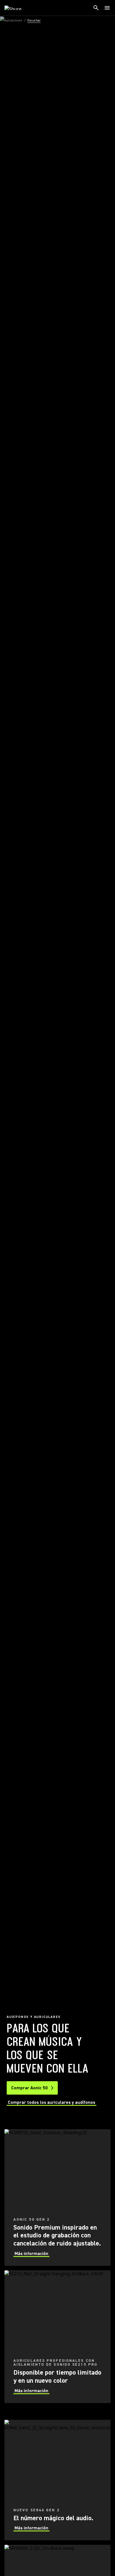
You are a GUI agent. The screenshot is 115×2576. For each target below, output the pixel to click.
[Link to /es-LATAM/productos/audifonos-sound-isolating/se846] (57, 2480)
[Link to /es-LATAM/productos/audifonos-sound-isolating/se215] (57, 2337)
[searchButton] (96, 8)
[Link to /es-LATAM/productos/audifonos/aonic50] (57, 2198)
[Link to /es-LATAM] (17, 8)
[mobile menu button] (107, 8)
